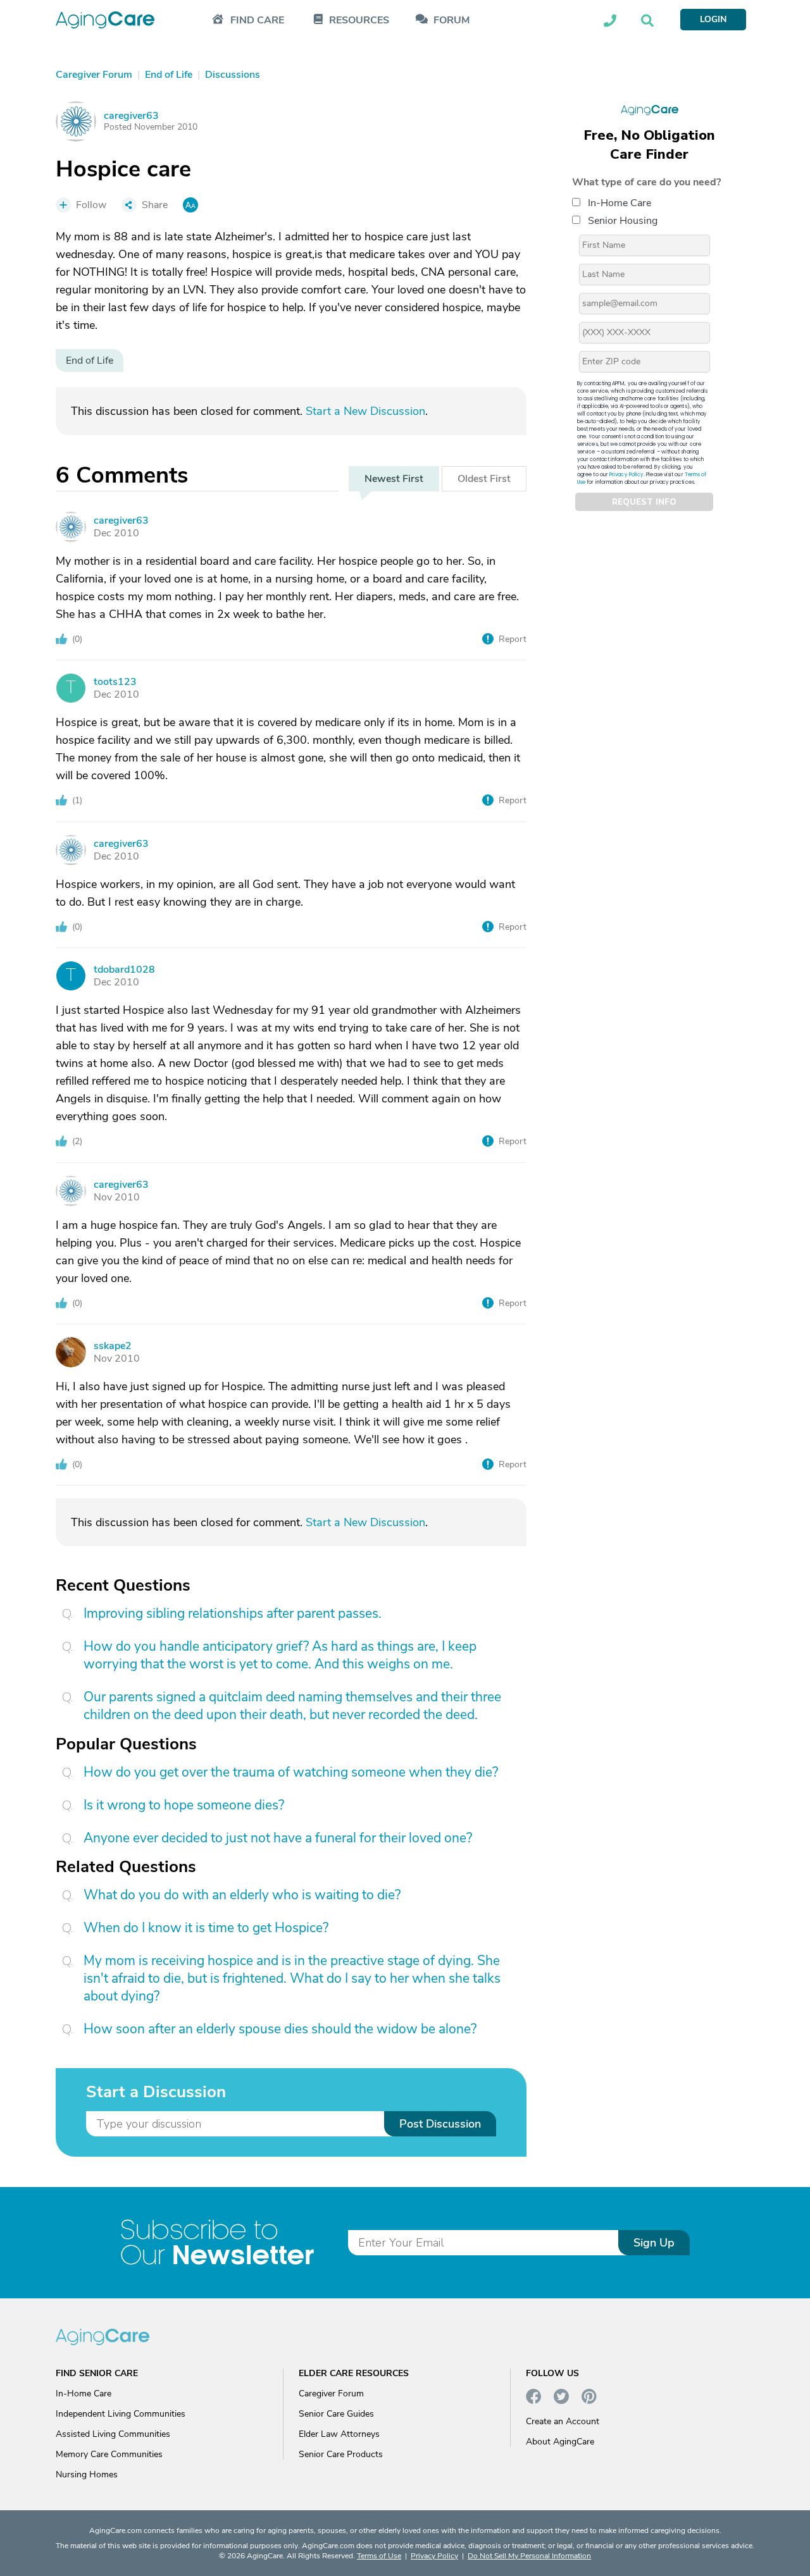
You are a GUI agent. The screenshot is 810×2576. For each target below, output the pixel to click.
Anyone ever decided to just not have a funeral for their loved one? (278, 1838)
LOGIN (713, 19)
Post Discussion (440, 2124)
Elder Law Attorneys (339, 2434)
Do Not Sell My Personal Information (529, 2556)
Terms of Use (379, 2556)
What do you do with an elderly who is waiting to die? (242, 1895)
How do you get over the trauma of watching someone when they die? (291, 1772)
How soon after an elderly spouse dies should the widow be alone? (280, 2029)
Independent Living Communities (121, 2414)
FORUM (452, 21)
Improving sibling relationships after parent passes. (233, 1613)
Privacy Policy (626, 475)
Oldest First (484, 479)
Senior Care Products (341, 2454)
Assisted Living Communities (113, 2434)
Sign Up (654, 2243)
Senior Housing (623, 221)
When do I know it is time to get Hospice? (206, 1928)
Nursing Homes (87, 2474)
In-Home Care (620, 203)
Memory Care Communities (109, 2454)
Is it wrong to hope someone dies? (184, 1805)
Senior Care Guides (336, 2414)
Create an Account (563, 2421)
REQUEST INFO (644, 502)
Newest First (394, 479)
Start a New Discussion (365, 411)
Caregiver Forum (331, 2394)
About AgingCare (560, 2442)
